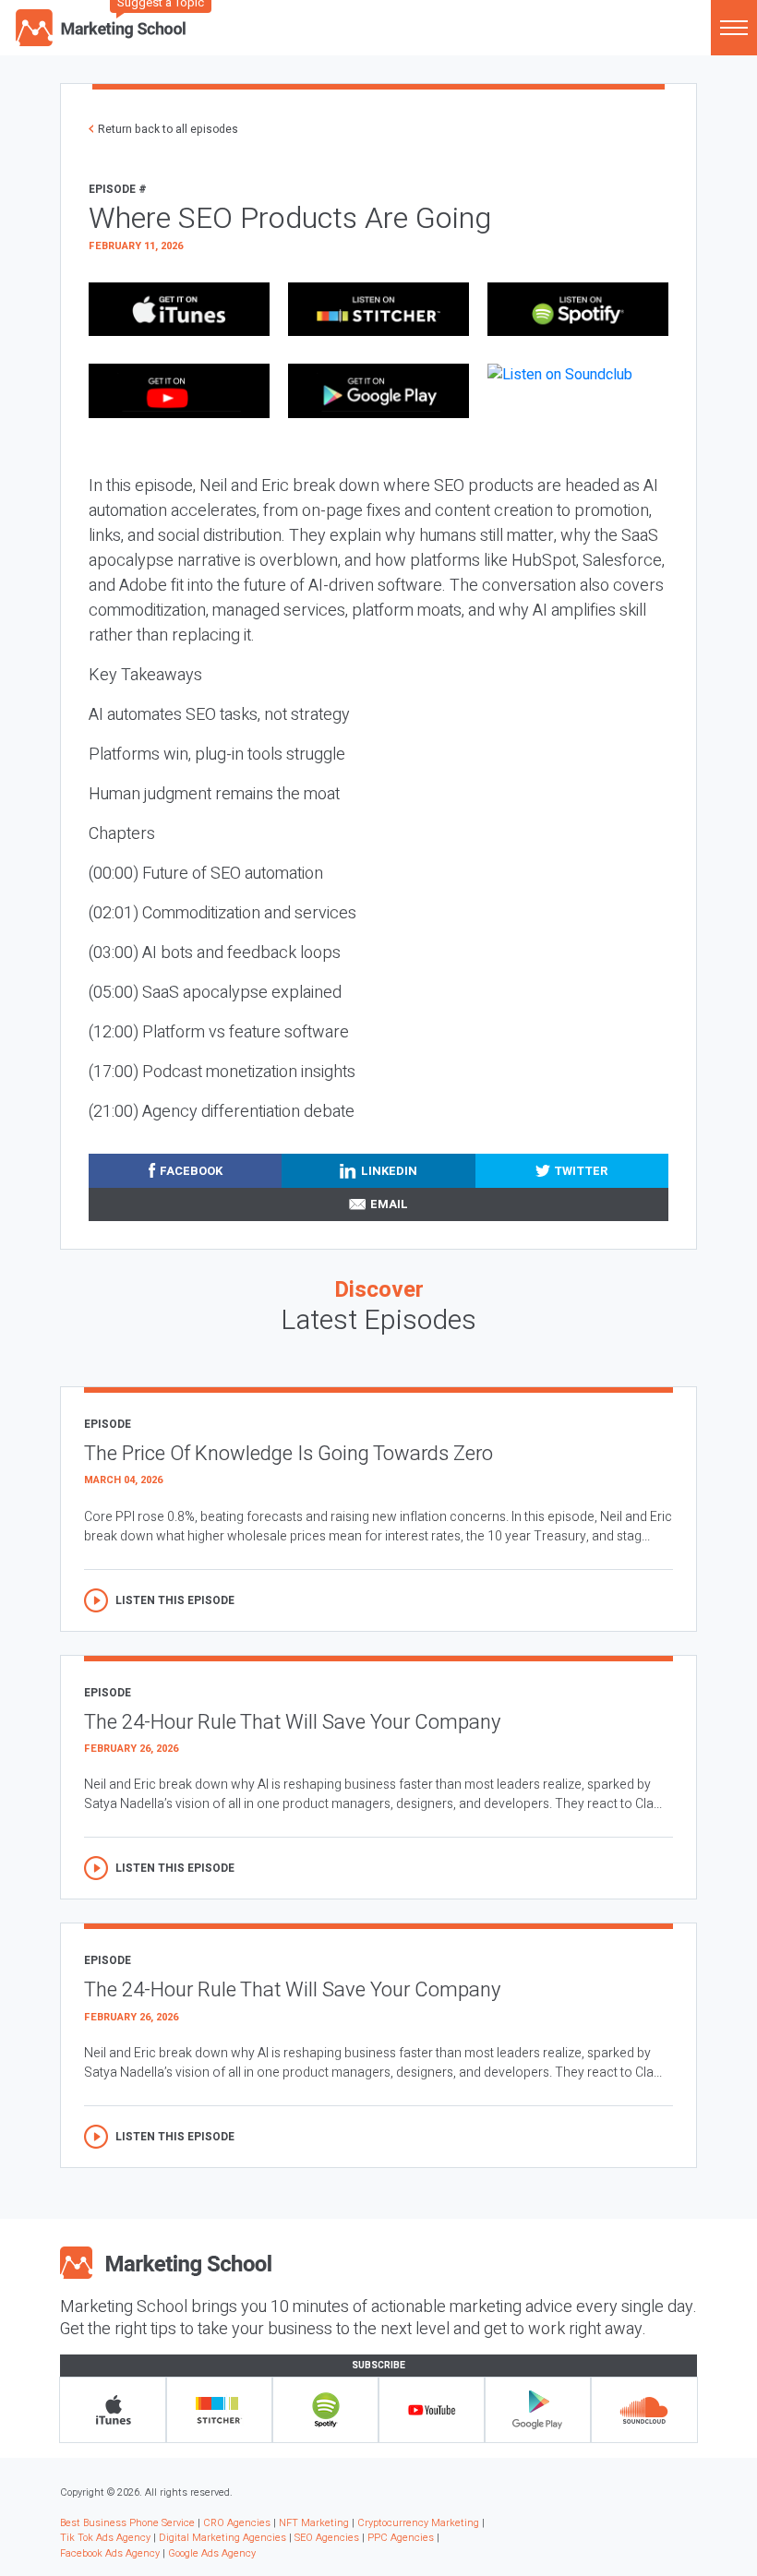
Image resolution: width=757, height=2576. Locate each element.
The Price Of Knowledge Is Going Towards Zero (288, 1454)
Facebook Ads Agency (110, 2553)
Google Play (538, 2410)
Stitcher (219, 2410)
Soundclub (644, 2410)
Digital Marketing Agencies (222, 2538)
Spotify (325, 2410)
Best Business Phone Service (127, 2523)
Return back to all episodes (168, 129)
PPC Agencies (401, 2538)
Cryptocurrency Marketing (418, 2523)
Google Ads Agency (212, 2553)
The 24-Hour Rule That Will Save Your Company (292, 1722)
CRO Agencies (237, 2523)
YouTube (432, 2410)
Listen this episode (175, 1600)
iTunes (113, 2410)
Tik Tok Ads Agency (105, 2538)
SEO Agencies (327, 2538)
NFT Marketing (314, 2523)
